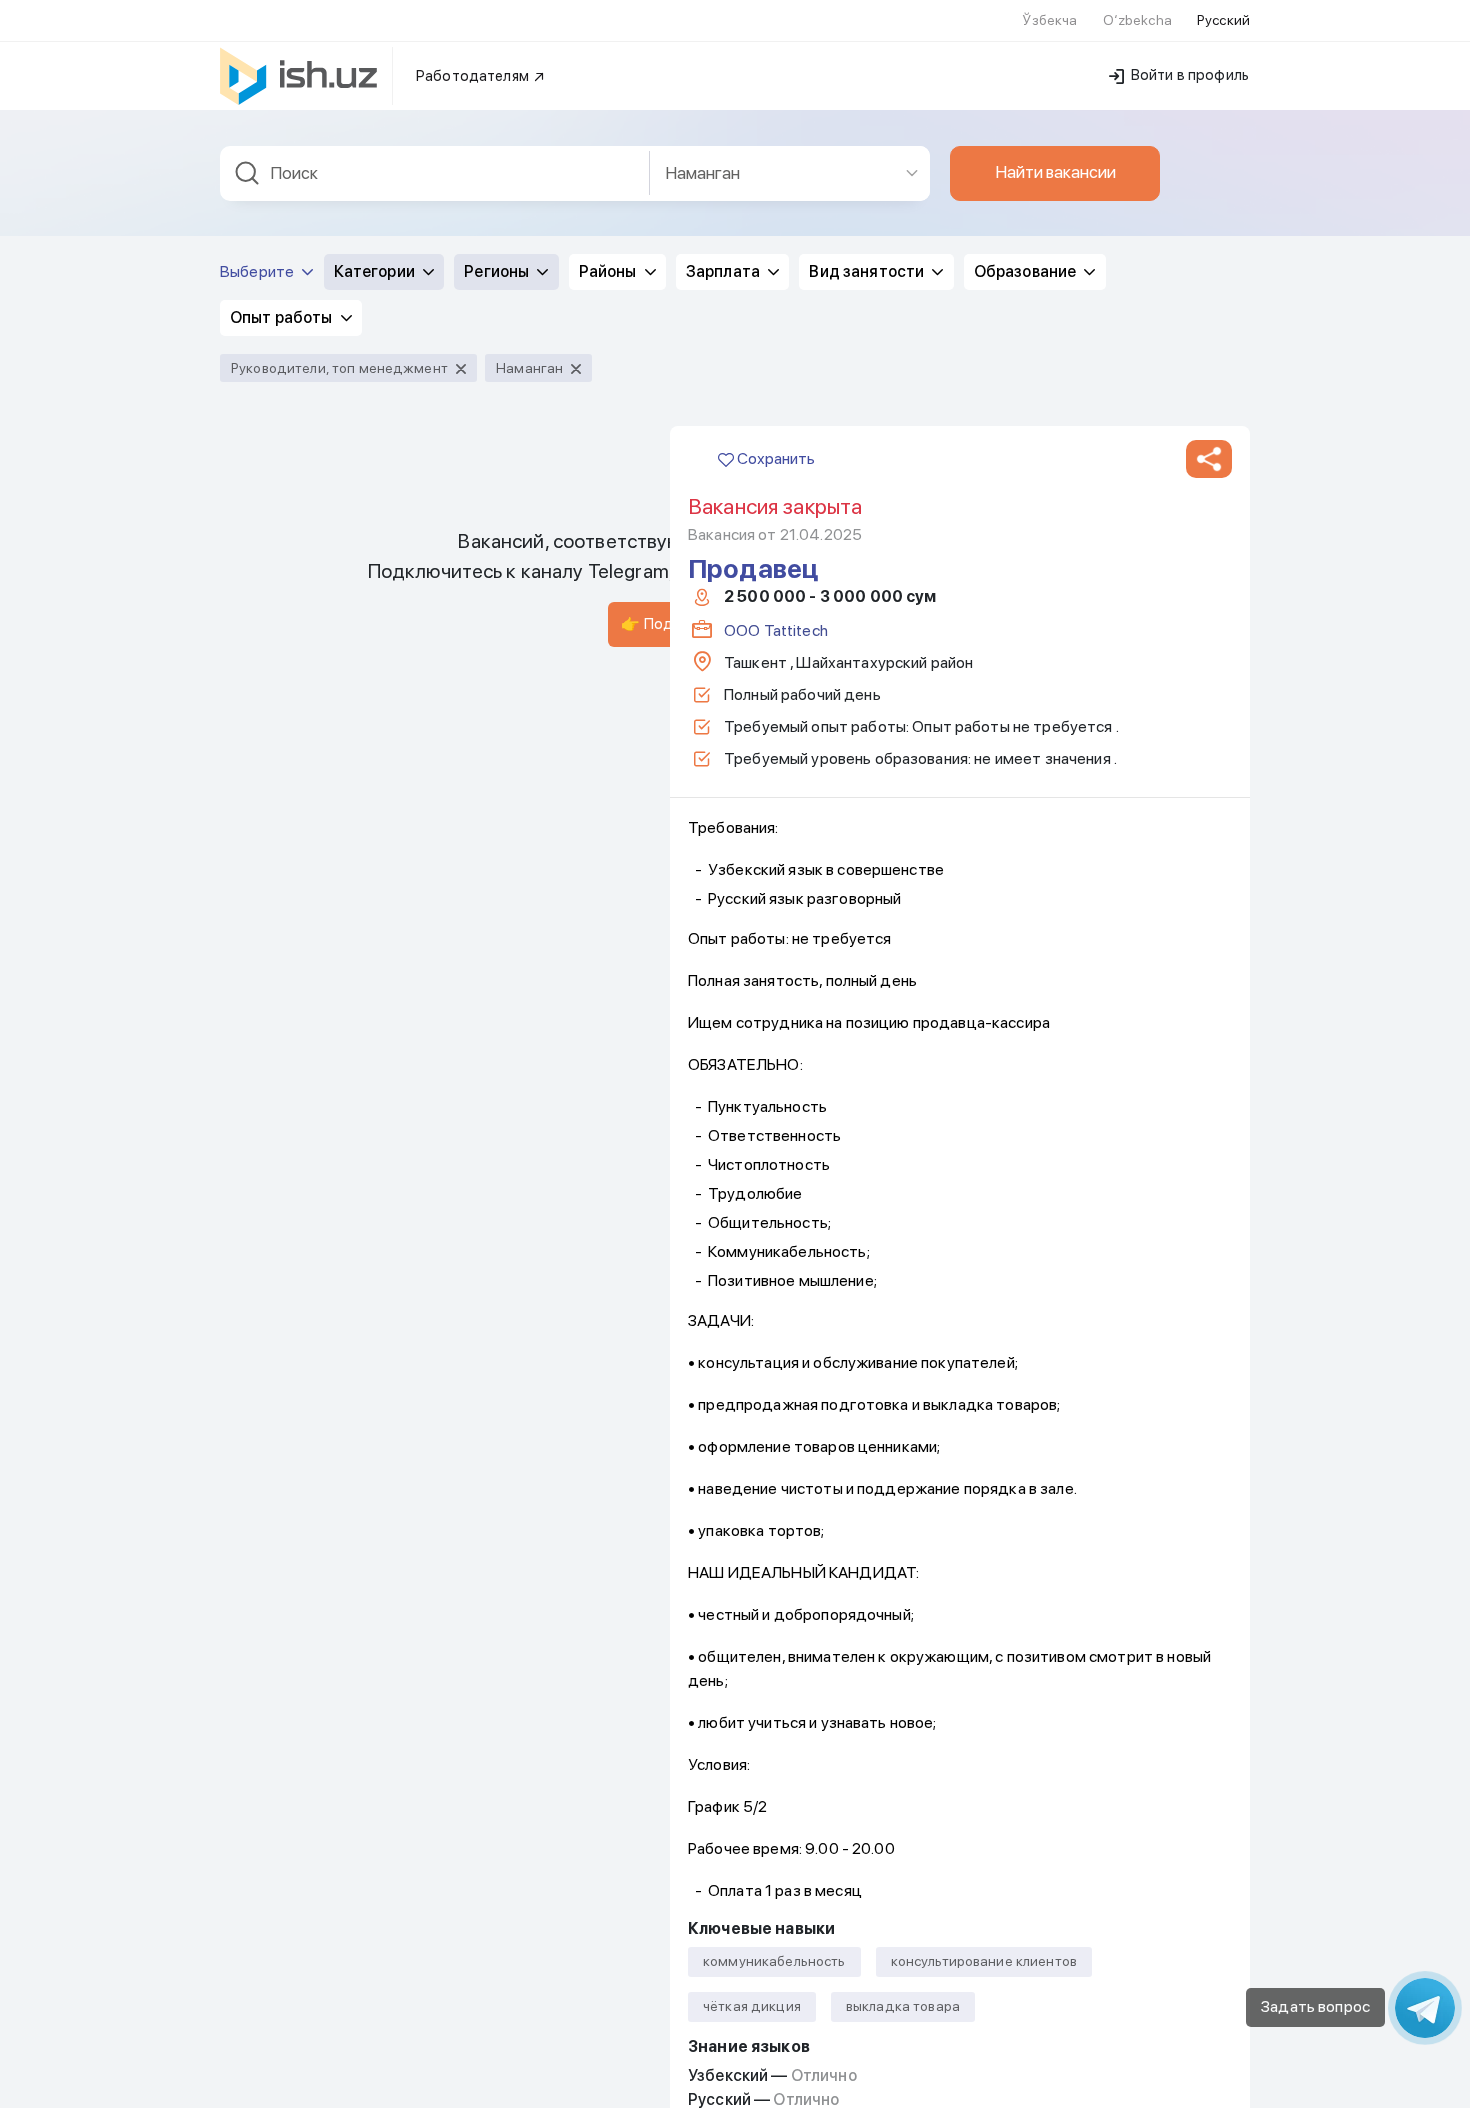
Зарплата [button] (724, 271)
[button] (1209, 459)
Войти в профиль (1188, 75)
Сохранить (774, 458)
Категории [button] (376, 271)
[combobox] (435, 173)
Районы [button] (609, 271)
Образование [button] (1027, 271)
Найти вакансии (1055, 172)
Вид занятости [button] (868, 271)
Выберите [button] (258, 271)
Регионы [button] (498, 271)
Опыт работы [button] (283, 317)
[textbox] (435, 173)
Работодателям (474, 76)
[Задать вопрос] (1425, 2008)
